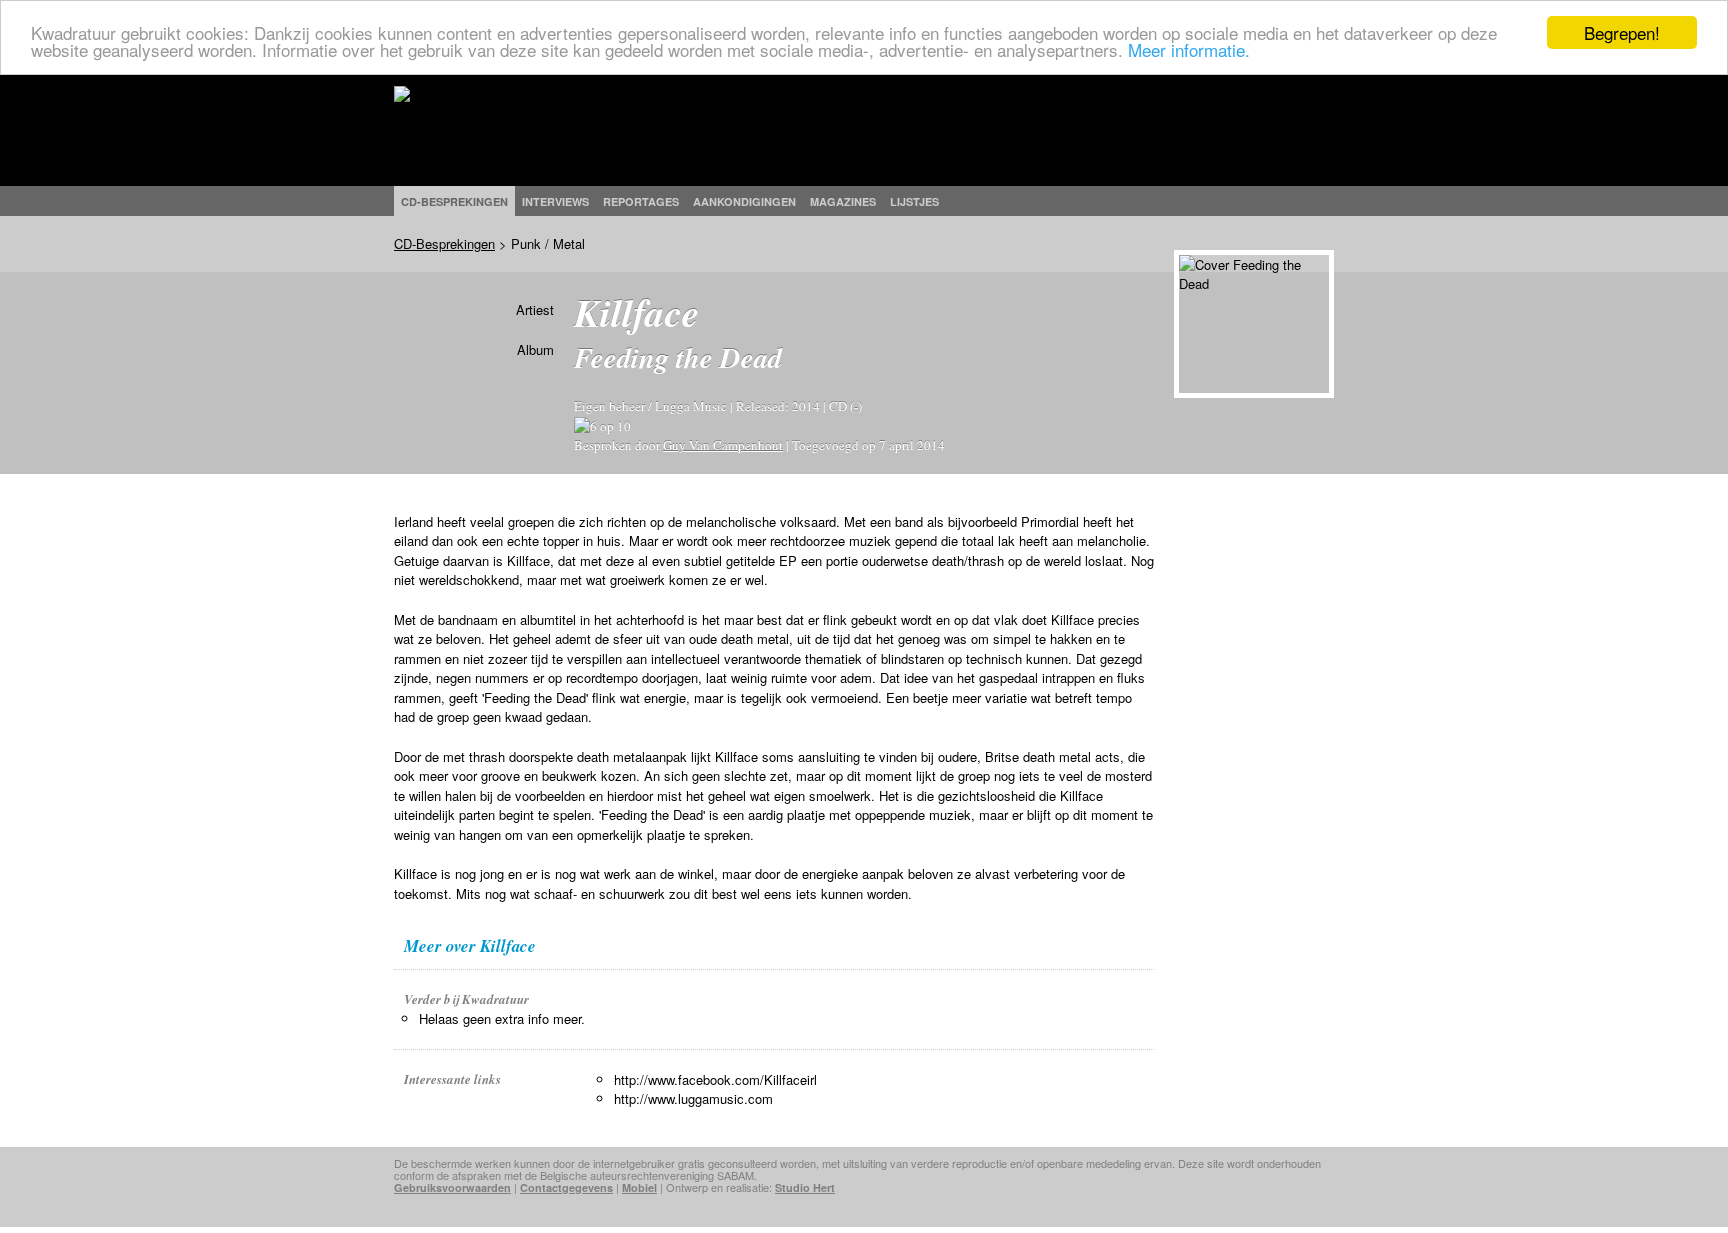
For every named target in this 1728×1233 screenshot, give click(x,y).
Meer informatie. (1189, 50)
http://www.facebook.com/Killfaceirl (715, 1079)
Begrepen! (1622, 32)
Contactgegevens (566, 1187)
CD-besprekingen (454, 201)
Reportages (641, 201)
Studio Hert (805, 1187)
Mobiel (639, 1187)
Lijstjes (914, 201)
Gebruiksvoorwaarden (452, 1187)
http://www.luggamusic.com (693, 1098)
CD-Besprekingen (444, 243)
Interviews (555, 201)
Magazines (843, 201)
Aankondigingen (744, 201)
